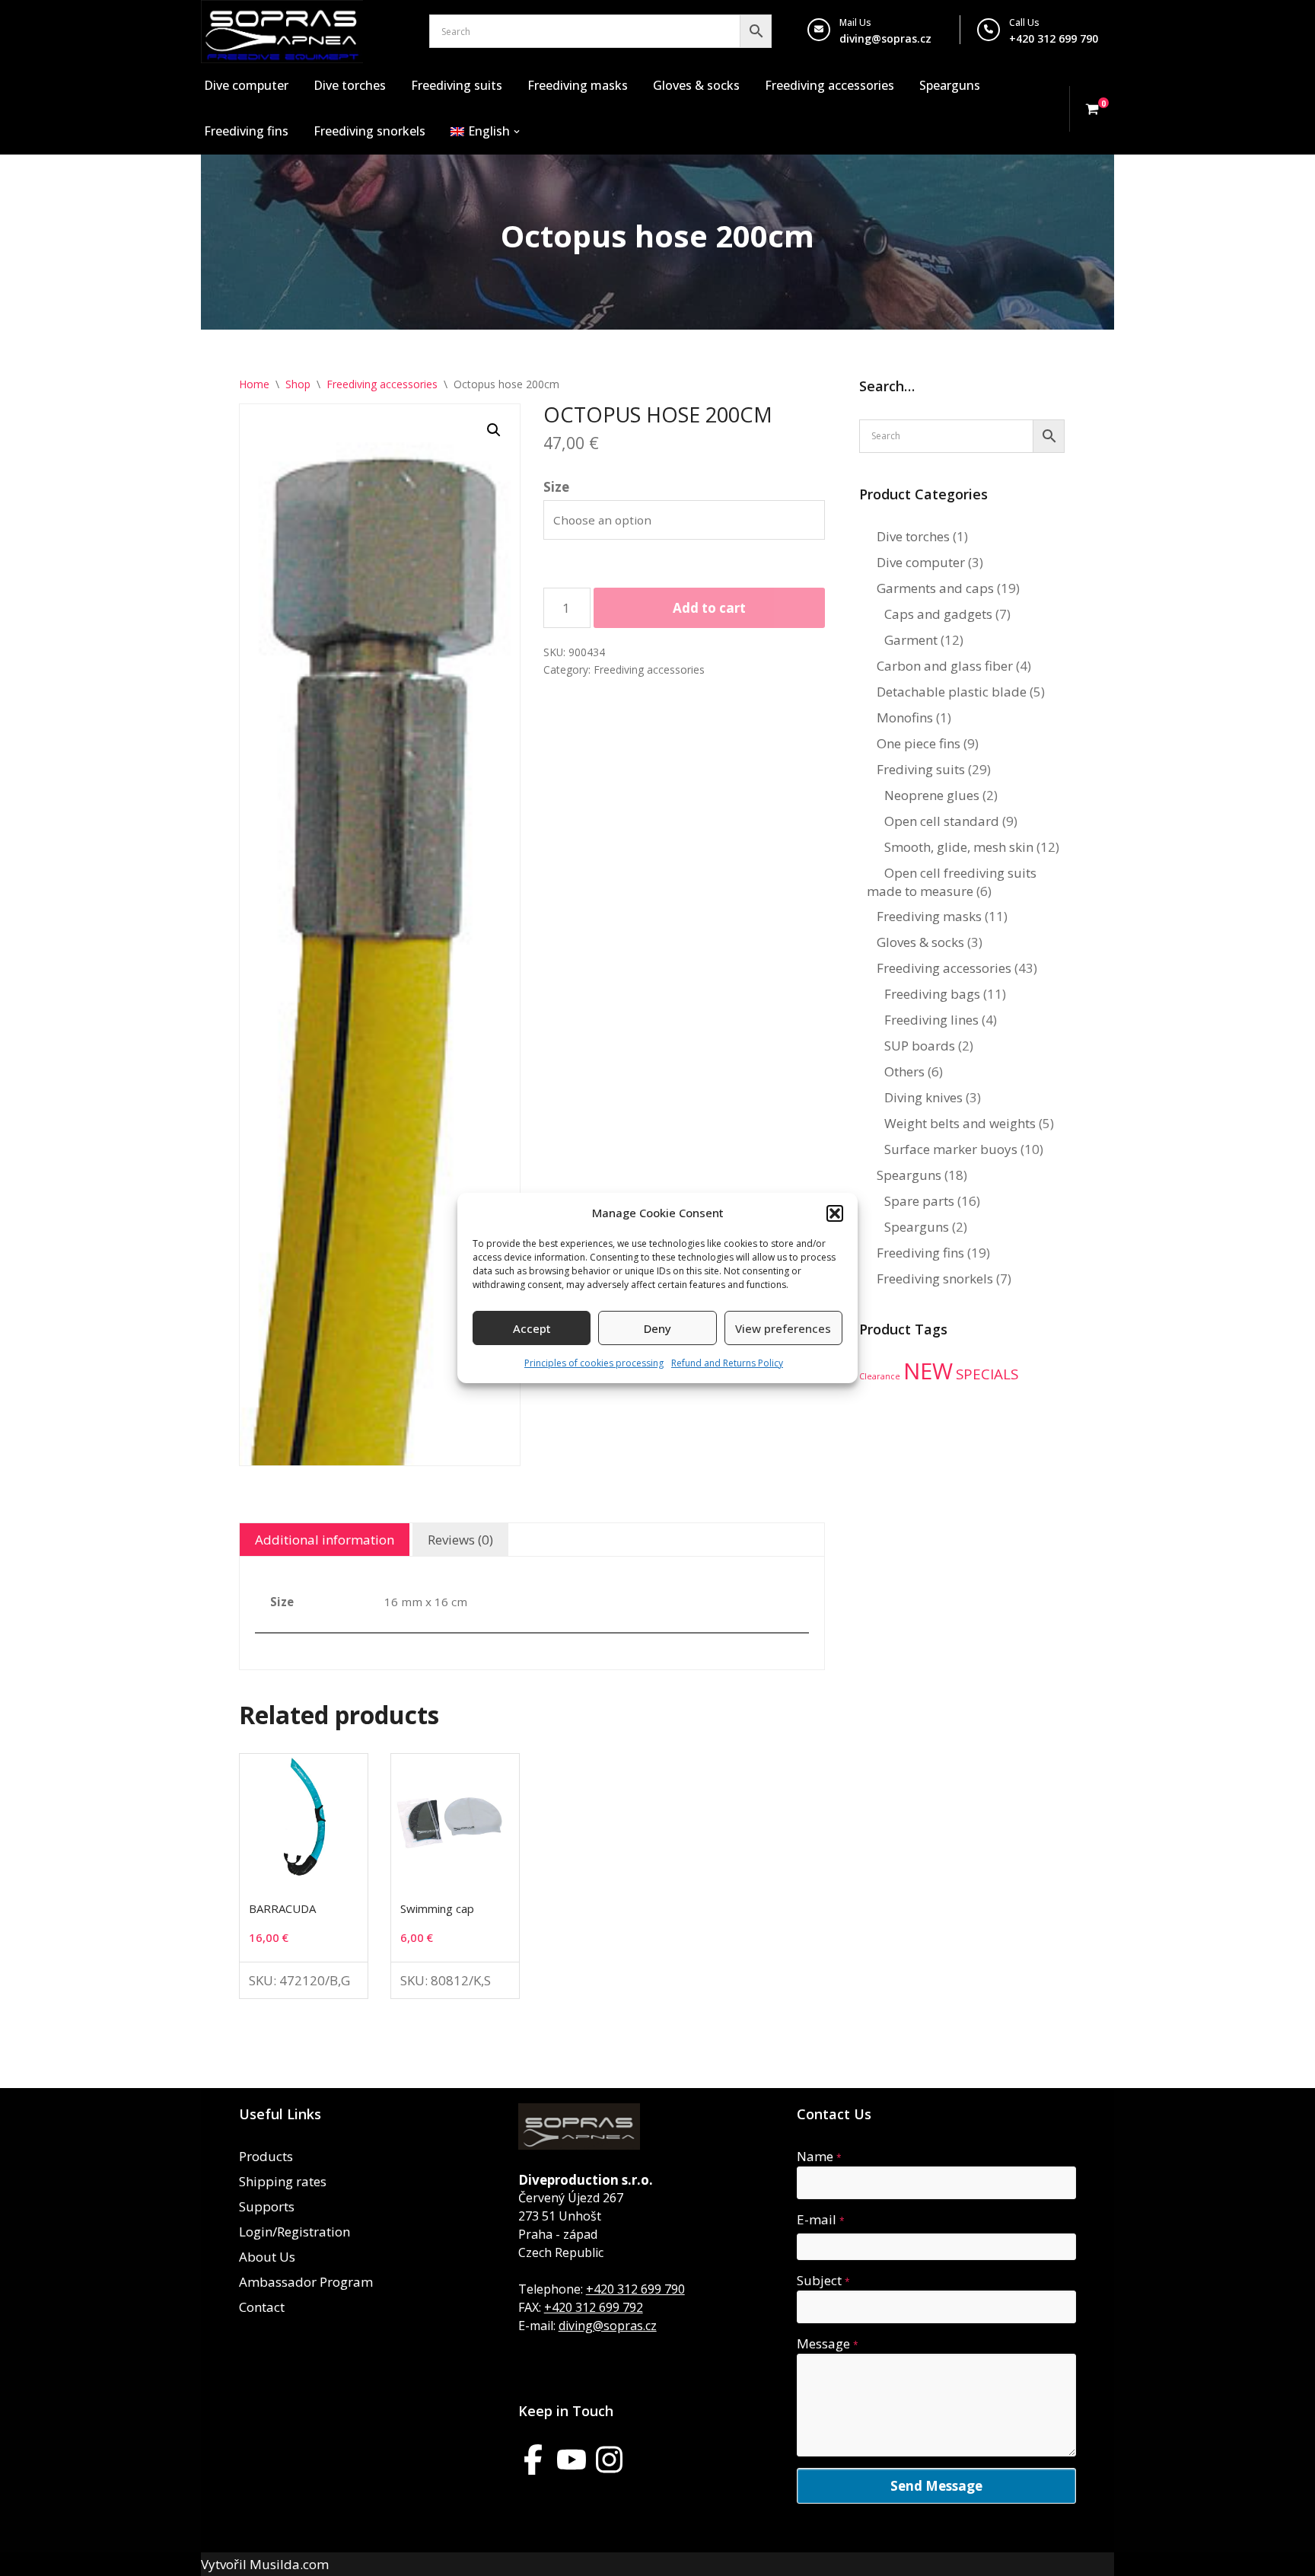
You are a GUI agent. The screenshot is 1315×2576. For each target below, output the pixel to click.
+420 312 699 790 (635, 2289)
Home (254, 384)
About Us (267, 2257)
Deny (657, 1328)
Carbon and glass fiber (945, 666)
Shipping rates (283, 2181)
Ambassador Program (306, 2282)
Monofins (905, 717)
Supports (267, 2206)
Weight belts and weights (960, 1123)
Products (266, 2156)
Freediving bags (932, 994)
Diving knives (923, 1097)
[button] (835, 1213)
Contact (262, 2307)
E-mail (821, 2219)
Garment (911, 640)
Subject (823, 2280)
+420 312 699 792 (594, 2307)
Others (904, 1071)
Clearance (880, 1376)
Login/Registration (295, 2232)
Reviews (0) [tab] (460, 1540)
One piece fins (919, 743)
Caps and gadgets (938, 614)
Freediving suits (457, 85)
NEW (928, 1371)
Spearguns (950, 85)
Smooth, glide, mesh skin (959, 847)
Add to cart (709, 608)
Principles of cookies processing (594, 1363)
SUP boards (920, 1046)
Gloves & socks (696, 85)
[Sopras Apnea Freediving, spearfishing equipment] (282, 32)
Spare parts (919, 1201)
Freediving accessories (829, 85)
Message (828, 2343)
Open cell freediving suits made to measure (952, 882)
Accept (532, 1328)
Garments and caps (935, 588)
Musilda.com (289, 2564)
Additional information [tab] (325, 1540)
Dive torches (350, 85)
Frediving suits (921, 769)
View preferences (783, 1328)
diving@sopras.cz (885, 38)
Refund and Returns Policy (727, 1363)
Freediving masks (578, 85)
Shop (298, 384)
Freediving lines (931, 1020)
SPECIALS (987, 1374)
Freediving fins (246, 131)
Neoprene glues (932, 795)
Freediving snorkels (369, 131)
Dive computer (246, 85)
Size (556, 487)
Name (819, 2156)
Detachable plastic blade (952, 692)
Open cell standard (942, 821)
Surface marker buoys (951, 1149)
